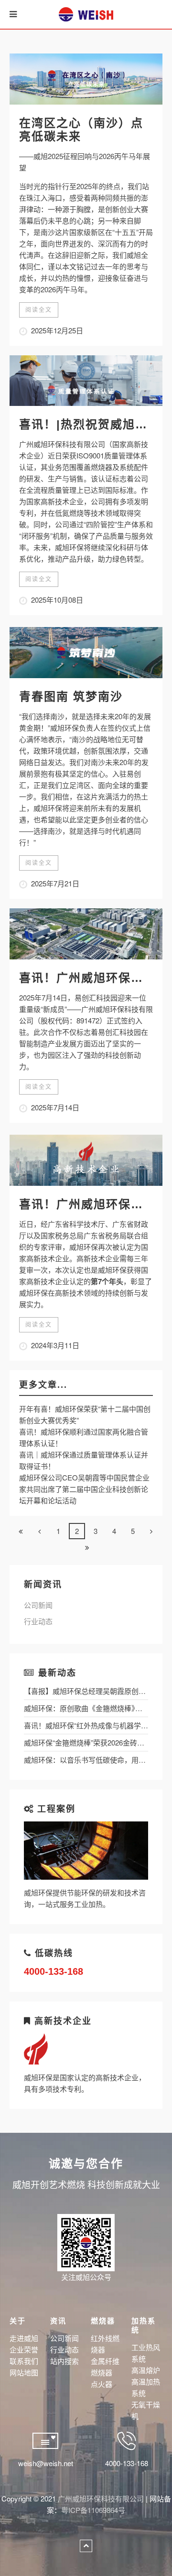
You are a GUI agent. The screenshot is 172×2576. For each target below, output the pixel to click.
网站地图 (24, 2372)
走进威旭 (24, 2338)
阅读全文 (39, 310)
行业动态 (38, 1621)
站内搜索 (64, 2361)
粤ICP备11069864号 (93, 2510)
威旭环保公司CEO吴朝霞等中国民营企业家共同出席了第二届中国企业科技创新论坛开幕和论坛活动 (84, 1489)
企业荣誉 (24, 2349)
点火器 (102, 2384)
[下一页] (151, 1531)
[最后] (87, 1547)
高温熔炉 (146, 2370)
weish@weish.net (46, 2463)
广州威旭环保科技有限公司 (101, 2498)
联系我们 (24, 2361)
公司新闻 (38, 1605)
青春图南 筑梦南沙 (71, 697)
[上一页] (40, 1531)
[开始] (21, 1531)
